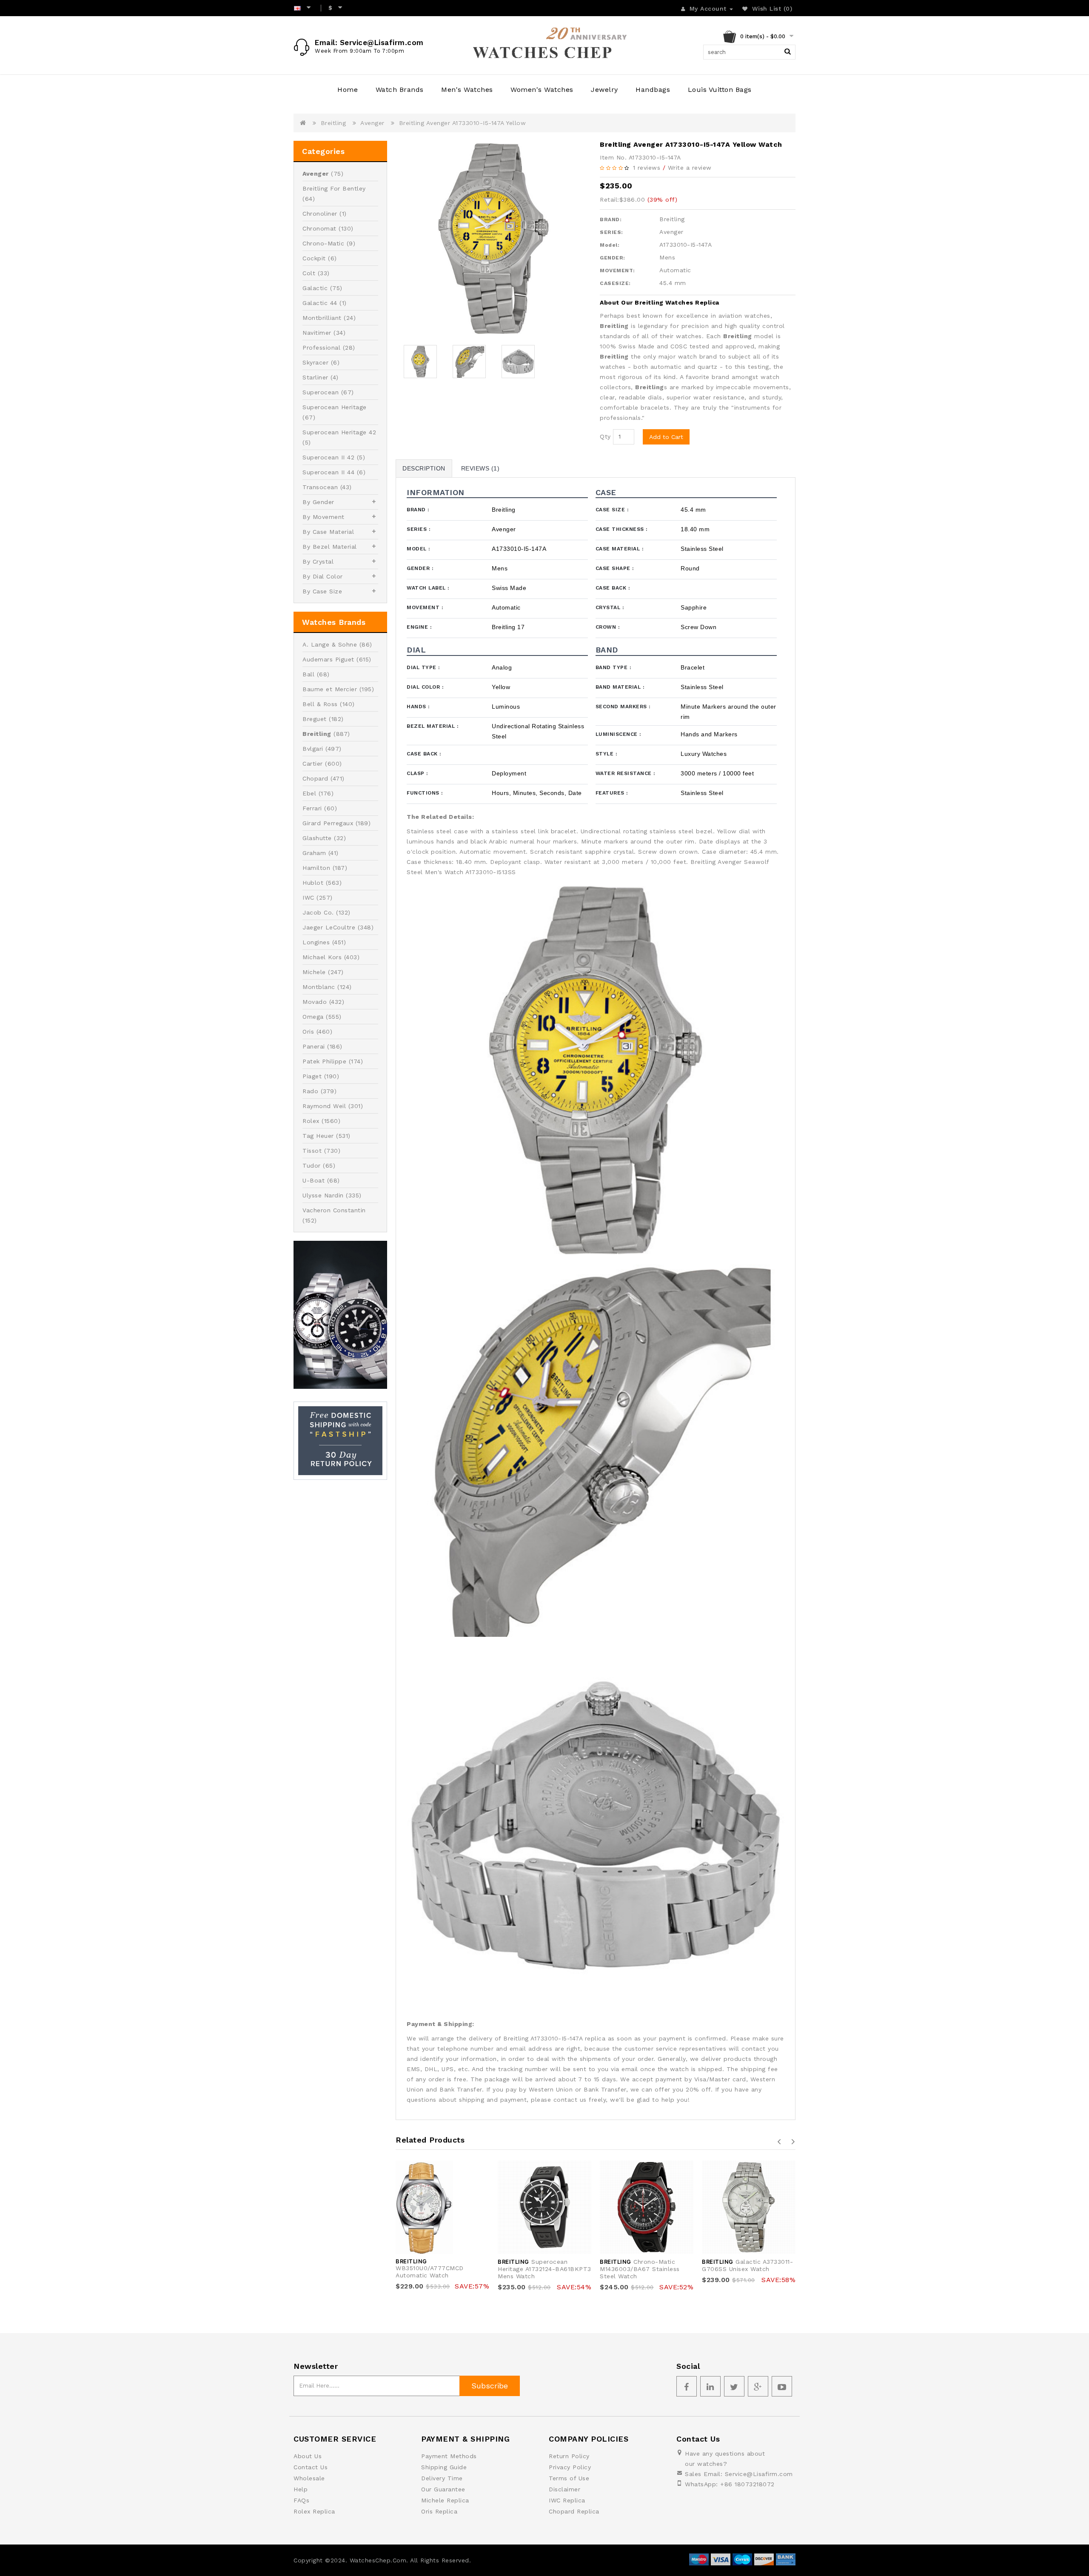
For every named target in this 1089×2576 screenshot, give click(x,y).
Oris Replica (439, 2511)
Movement (425, 607)
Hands (418, 707)
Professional (321, 348)
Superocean (321, 392)
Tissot (312, 1151)
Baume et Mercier (330, 689)
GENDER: (613, 258)
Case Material (620, 549)
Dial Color (425, 687)
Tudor (312, 1165)
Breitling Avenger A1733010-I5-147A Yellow (463, 123)
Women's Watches (542, 90)
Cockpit (314, 258)
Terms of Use (569, 2478)
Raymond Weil (324, 1106)
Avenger (372, 123)
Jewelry (604, 90)
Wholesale (309, 2478)
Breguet (315, 719)
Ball (308, 674)
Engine (419, 627)
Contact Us (311, 2467)
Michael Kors (322, 957)
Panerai (314, 1046)
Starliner (315, 377)
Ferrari (312, 808)
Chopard (315, 778)
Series (418, 529)
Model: (610, 245)
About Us (308, 2456)
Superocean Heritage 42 (339, 432)
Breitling (334, 123)
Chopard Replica (574, 2511)
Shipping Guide (444, 2467)
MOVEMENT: (617, 271)
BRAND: (611, 219)
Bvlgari (313, 749)
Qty (605, 436)
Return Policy (569, 2456)
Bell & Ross (320, 704)
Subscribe (490, 2386)
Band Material (620, 687)
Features (612, 793)
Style (606, 754)
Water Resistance (625, 773)
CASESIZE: (615, 283)
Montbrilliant (322, 318)
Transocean (320, 487)
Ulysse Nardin (323, 1195)
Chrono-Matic (323, 243)
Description (424, 468)
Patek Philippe (324, 1061)
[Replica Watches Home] (544, 45)
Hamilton (316, 868)
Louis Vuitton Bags (720, 90)
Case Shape (615, 568)
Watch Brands (400, 90)
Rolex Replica (314, 2511)
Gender (420, 568)
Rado (310, 1091)
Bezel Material (432, 726)
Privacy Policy (570, 2467)
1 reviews (647, 168)
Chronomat (319, 228)
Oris (308, 1032)
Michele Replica (445, 2500)
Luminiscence (618, 734)
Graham (314, 853)
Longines (316, 942)
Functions (425, 793)
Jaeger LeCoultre (329, 927)
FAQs (301, 2500)
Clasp (417, 773)
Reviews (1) (480, 468)
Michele (314, 972)
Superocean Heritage (335, 407)
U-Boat (314, 1180)
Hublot (313, 883)
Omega (313, 1017)
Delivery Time (442, 2478)
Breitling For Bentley (334, 188)
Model (418, 549)
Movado (315, 1002)
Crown (608, 627)
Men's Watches (467, 90)
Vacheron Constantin (334, 1210)
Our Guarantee (443, 2489)
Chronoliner (320, 214)
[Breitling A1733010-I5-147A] (493, 239)
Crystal (610, 607)
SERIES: (611, 232)
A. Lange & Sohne (330, 644)
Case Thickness (621, 529)
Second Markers (623, 707)
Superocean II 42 (328, 457)
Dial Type (423, 667)
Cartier (313, 764)
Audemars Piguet (328, 659)
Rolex (311, 1121)
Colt (309, 273)
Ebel (309, 793)
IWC (308, 898)
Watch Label (428, 588)
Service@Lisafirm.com (759, 2474)
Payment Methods (449, 2456)
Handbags (653, 90)
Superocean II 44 (328, 472)
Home (348, 90)
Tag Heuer (318, 1136)
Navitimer (317, 333)
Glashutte (317, 838)
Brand (418, 510)
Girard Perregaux (328, 823)
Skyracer (315, 362)
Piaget (312, 1076)
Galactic (315, 288)
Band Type (613, 667)
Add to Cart (666, 437)
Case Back (613, 588)
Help (301, 2489)
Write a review (690, 168)
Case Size (612, 510)
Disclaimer (564, 2489)
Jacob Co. (318, 912)
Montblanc (319, 987)
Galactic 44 (320, 303)
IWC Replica (567, 2500)
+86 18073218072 (747, 2484)
